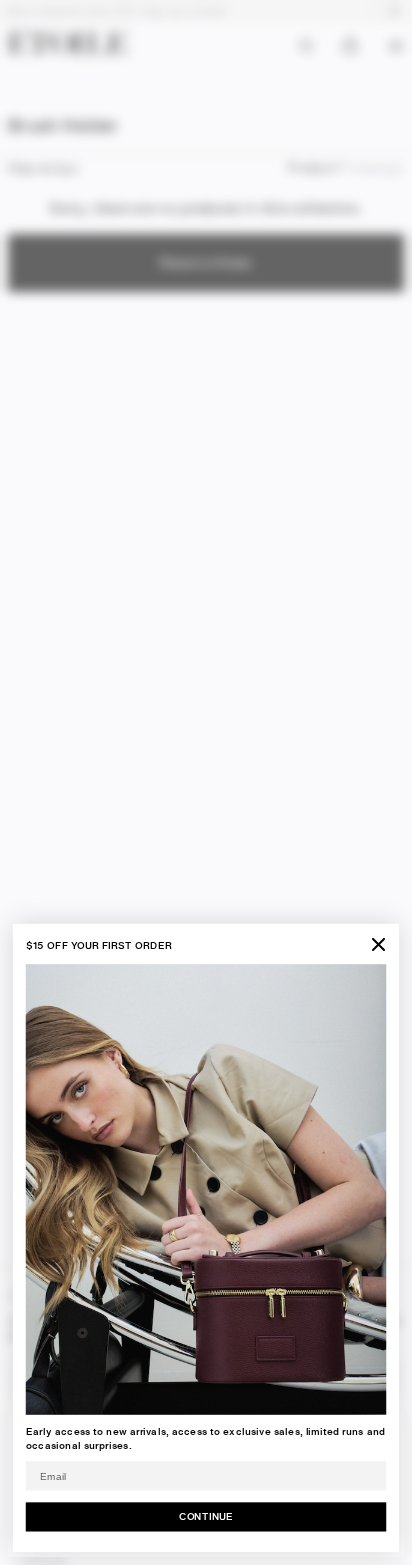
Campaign (374, 167)
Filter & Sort (43, 168)
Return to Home (205, 262)
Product (311, 167)
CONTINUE (206, 1516)
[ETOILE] (68, 41)
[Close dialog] (378, 944)
